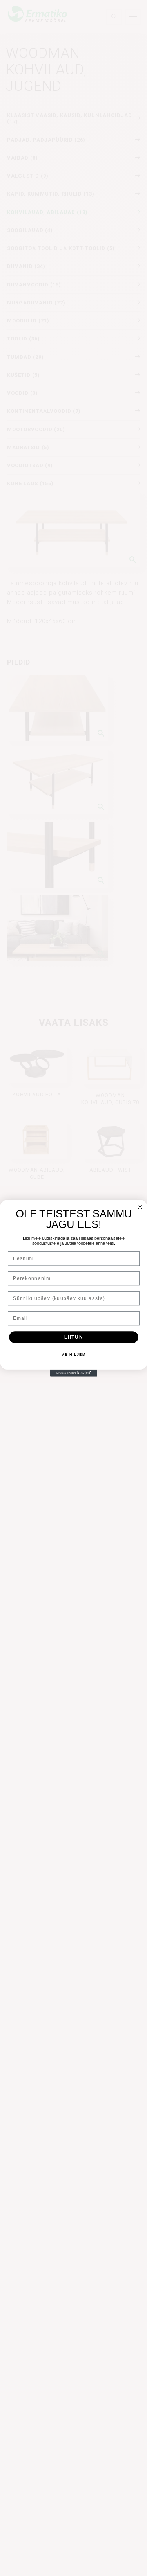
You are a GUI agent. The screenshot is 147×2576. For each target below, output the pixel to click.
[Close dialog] (140, 1207)
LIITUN (74, 1337)
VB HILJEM (74, 1355)
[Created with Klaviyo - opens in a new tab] (74, 1373)
